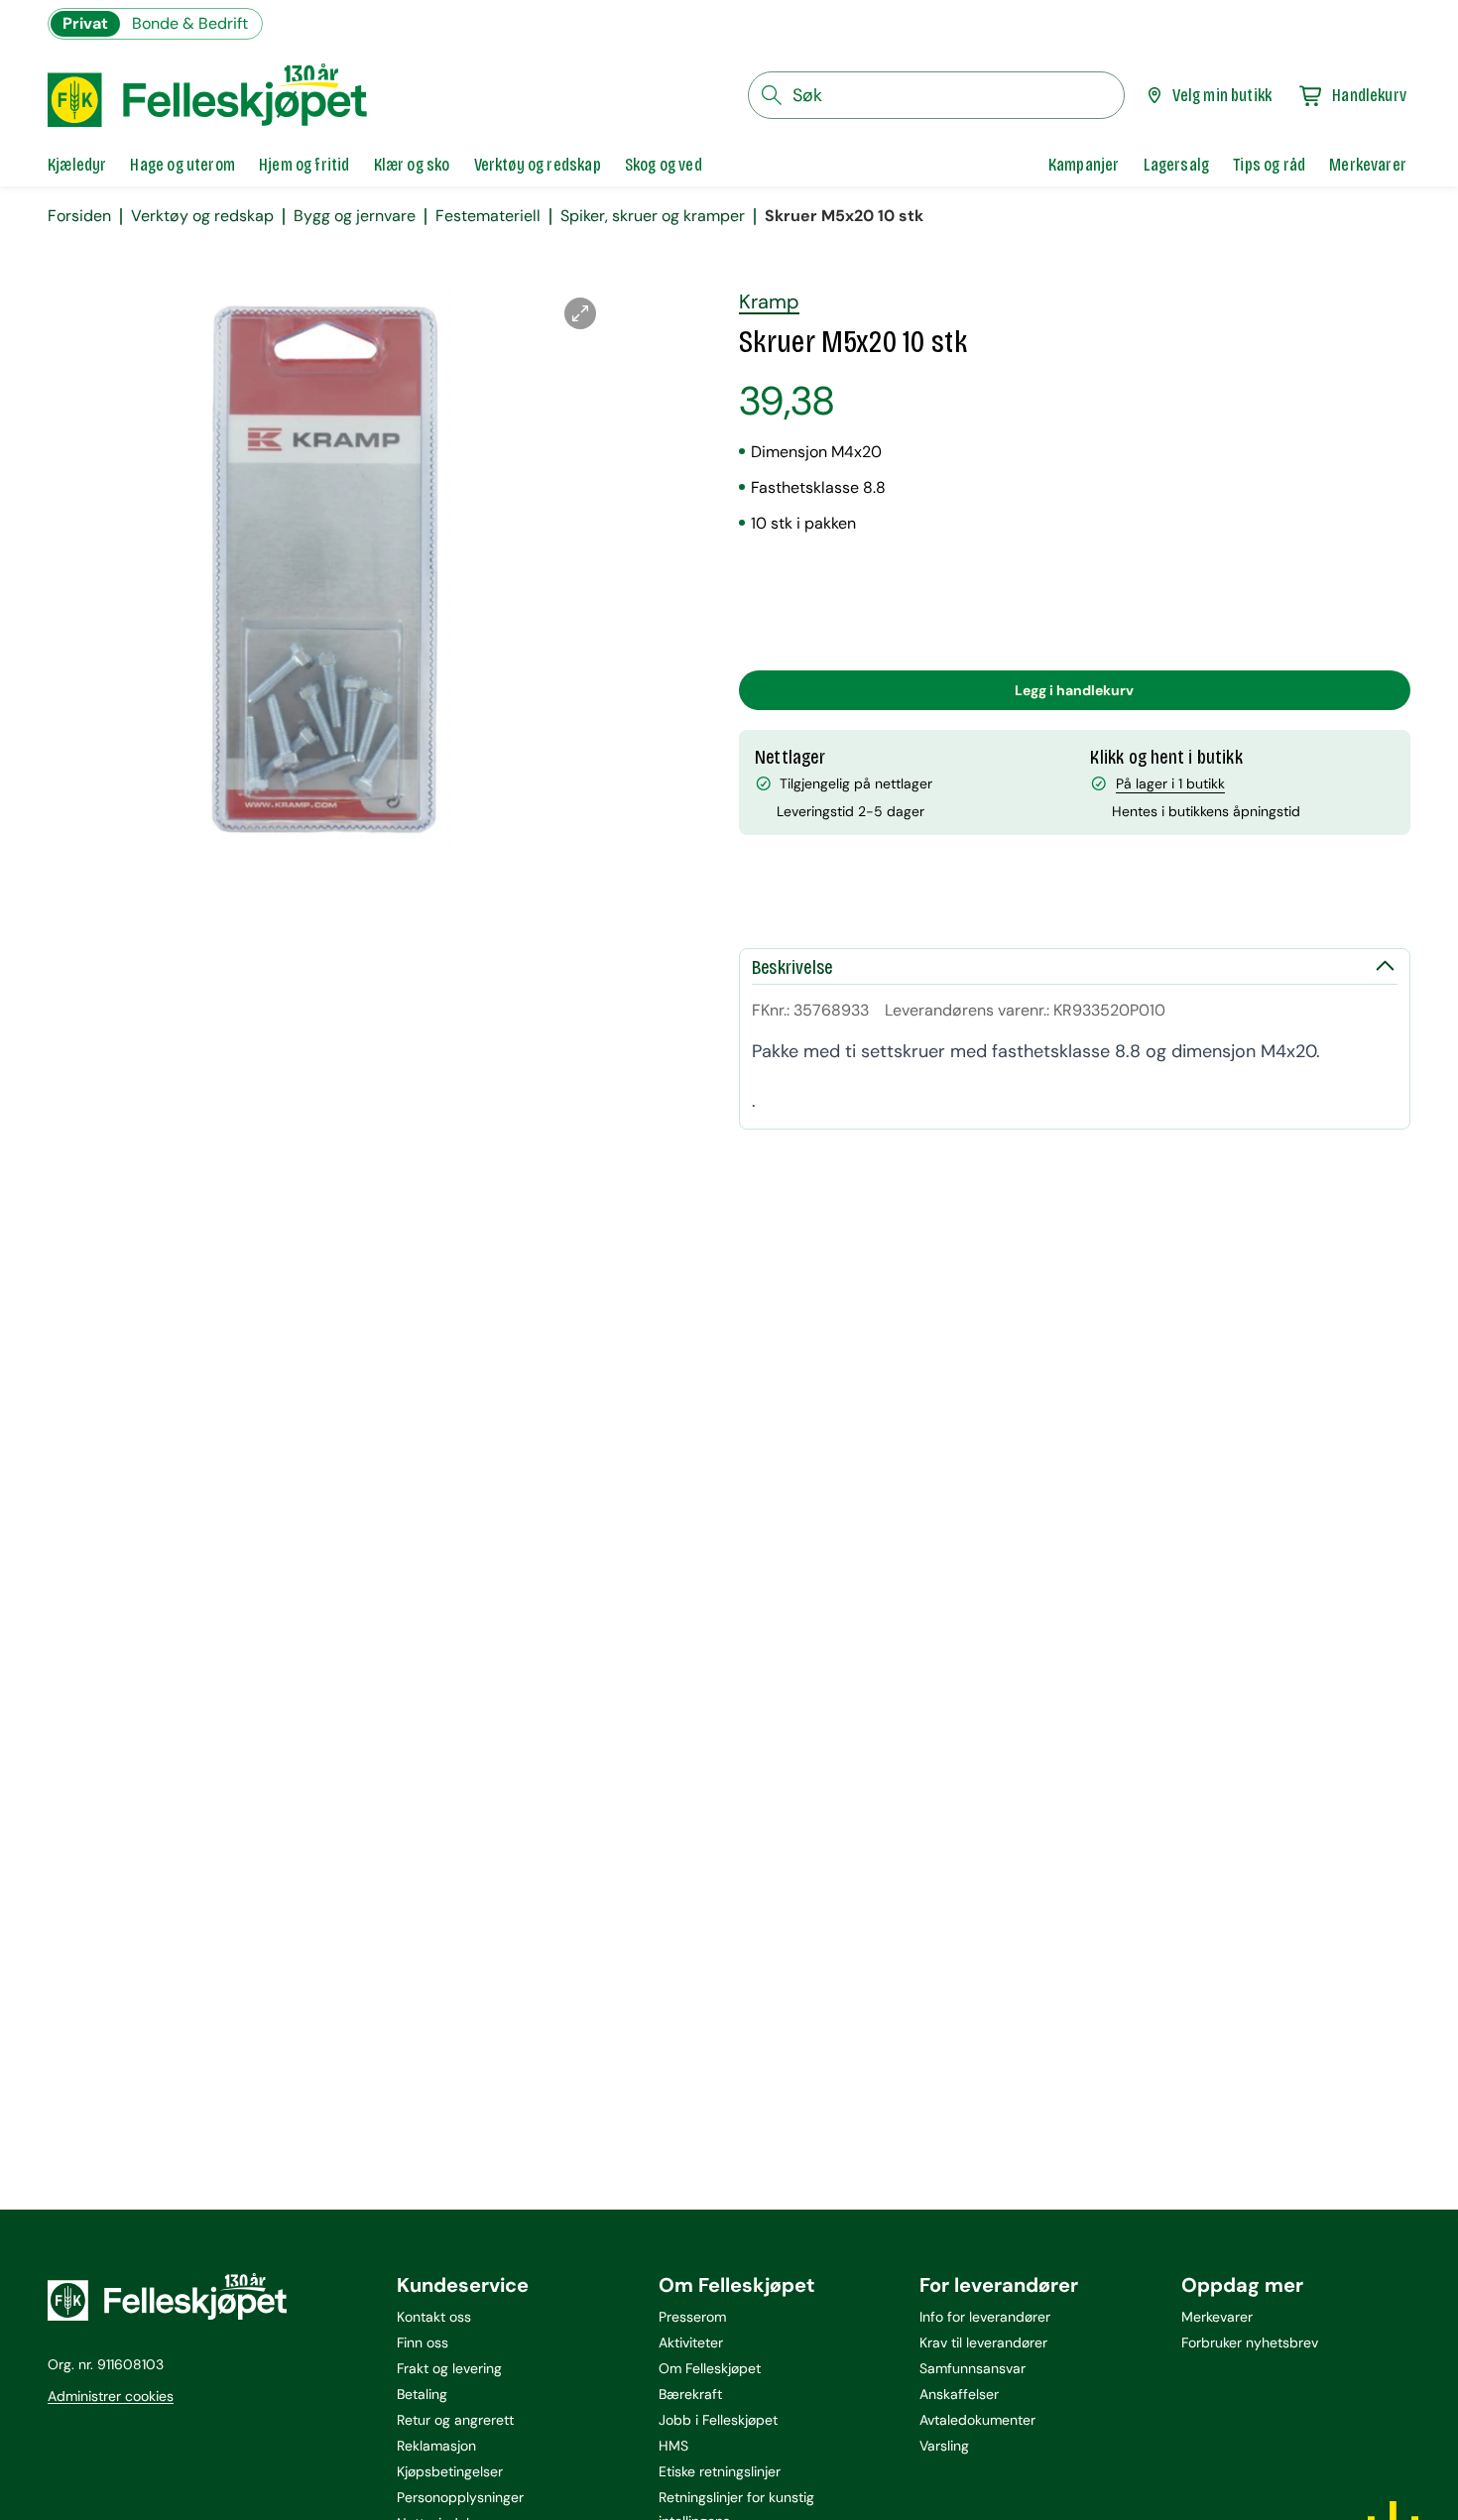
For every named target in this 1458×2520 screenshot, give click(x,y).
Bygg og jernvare (355, 216)
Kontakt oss (434, 2317)
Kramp (769, 301)
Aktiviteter (691, 2342)
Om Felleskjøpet (710, 2368)
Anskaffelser (959, 2394)
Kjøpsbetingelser (450, 2471)
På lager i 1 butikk (1170, 783)
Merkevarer (1217, 2317)
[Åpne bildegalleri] (580, 313)
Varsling (944, 2446)
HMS (673, 2446)
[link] (1084, 165)
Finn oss (423, 2342)
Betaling (422, 2394)
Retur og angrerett (455, 2420)
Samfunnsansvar (972, 2368)
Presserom (692, 2317)
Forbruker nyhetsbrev (1250, 2342)
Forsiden (79, 216)
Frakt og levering (449, 2368)
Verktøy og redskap (202, 216)
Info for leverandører (985, 2317)
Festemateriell (488, 216)
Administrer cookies (111, 2396)
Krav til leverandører (983, 2342)
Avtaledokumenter (977, 2420)
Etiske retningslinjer (720, 2471)
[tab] (77, 165)
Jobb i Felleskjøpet (718, 2420)
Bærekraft (690, 2394)
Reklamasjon (436, 2446)
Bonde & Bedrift (190, 23)
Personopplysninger (460, 2497)
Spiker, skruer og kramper (653, 216)
